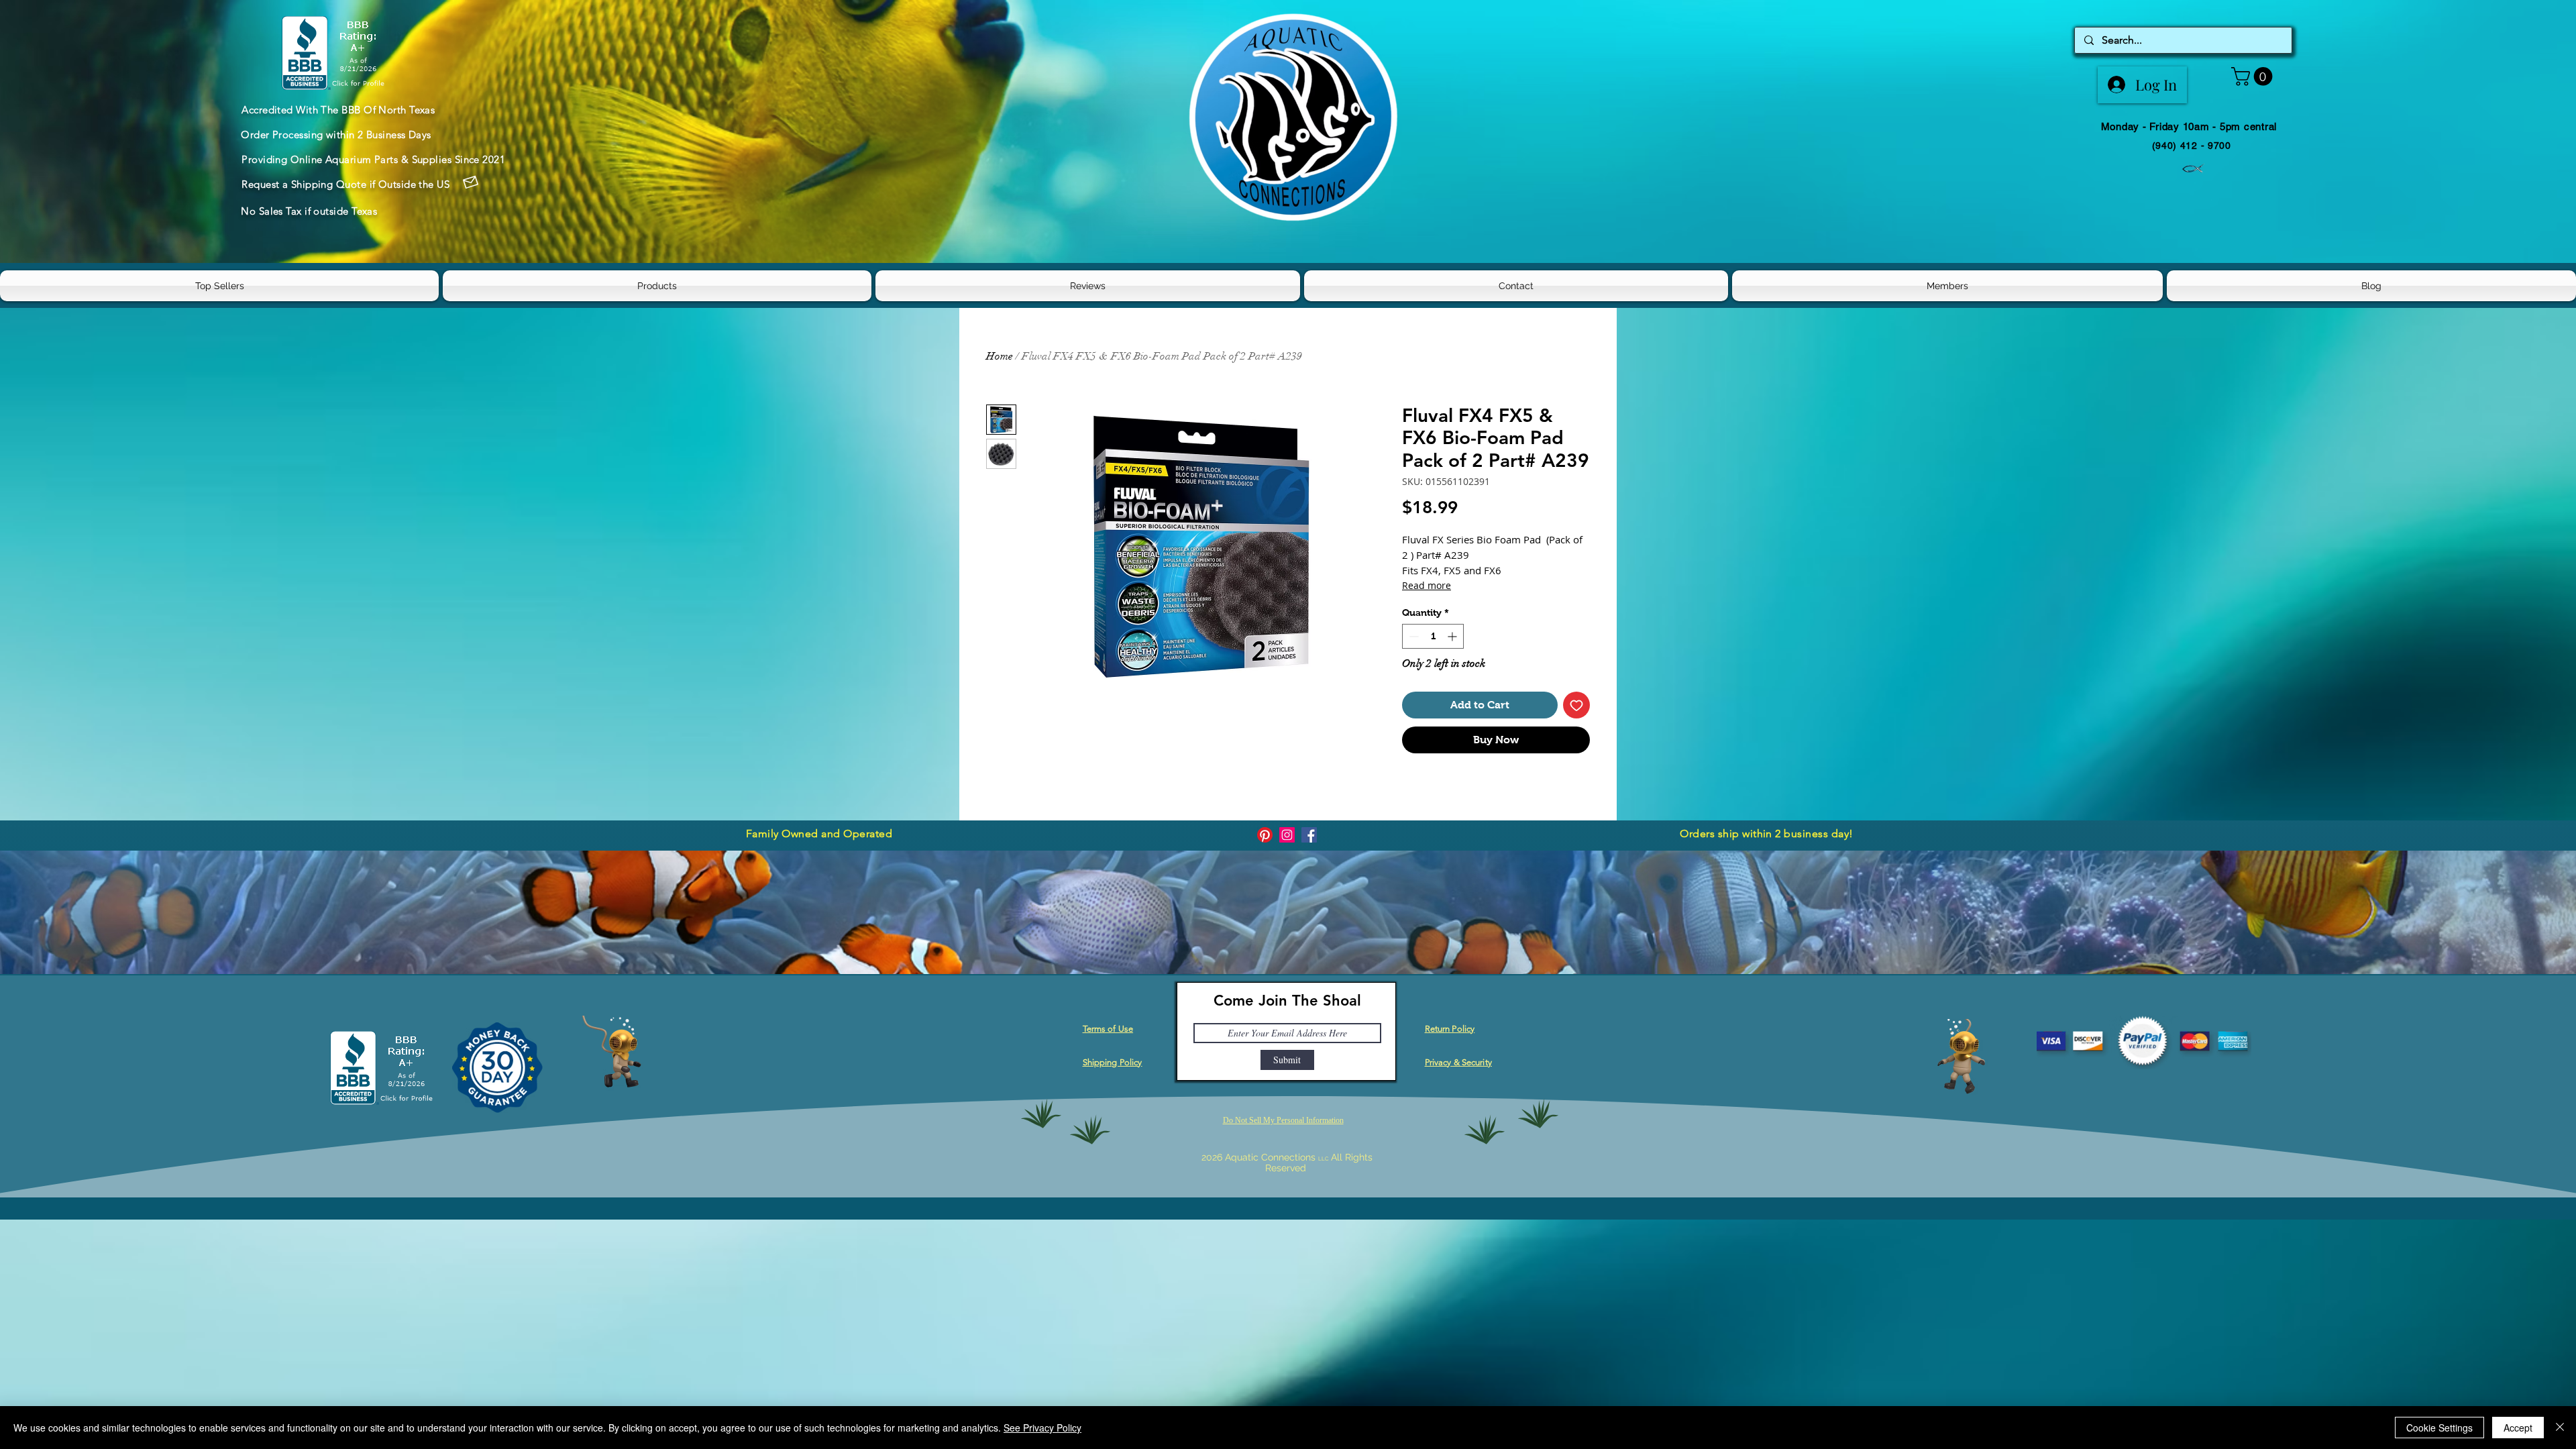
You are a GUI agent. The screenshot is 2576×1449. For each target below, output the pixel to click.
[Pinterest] (1265, 835)
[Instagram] (1287, 835)
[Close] (2560, 1428)
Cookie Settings (2439, 1428)
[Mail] (470, 182)
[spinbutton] (1433, 636)
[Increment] (1453, 636)
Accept (2518, 1428)
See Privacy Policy (1042, 1428)
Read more (1427, 585)
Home (1000, 356)
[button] (2254, 76)
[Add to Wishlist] (1576, 705)
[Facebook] (1309, 835)
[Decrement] (1412, 636)
